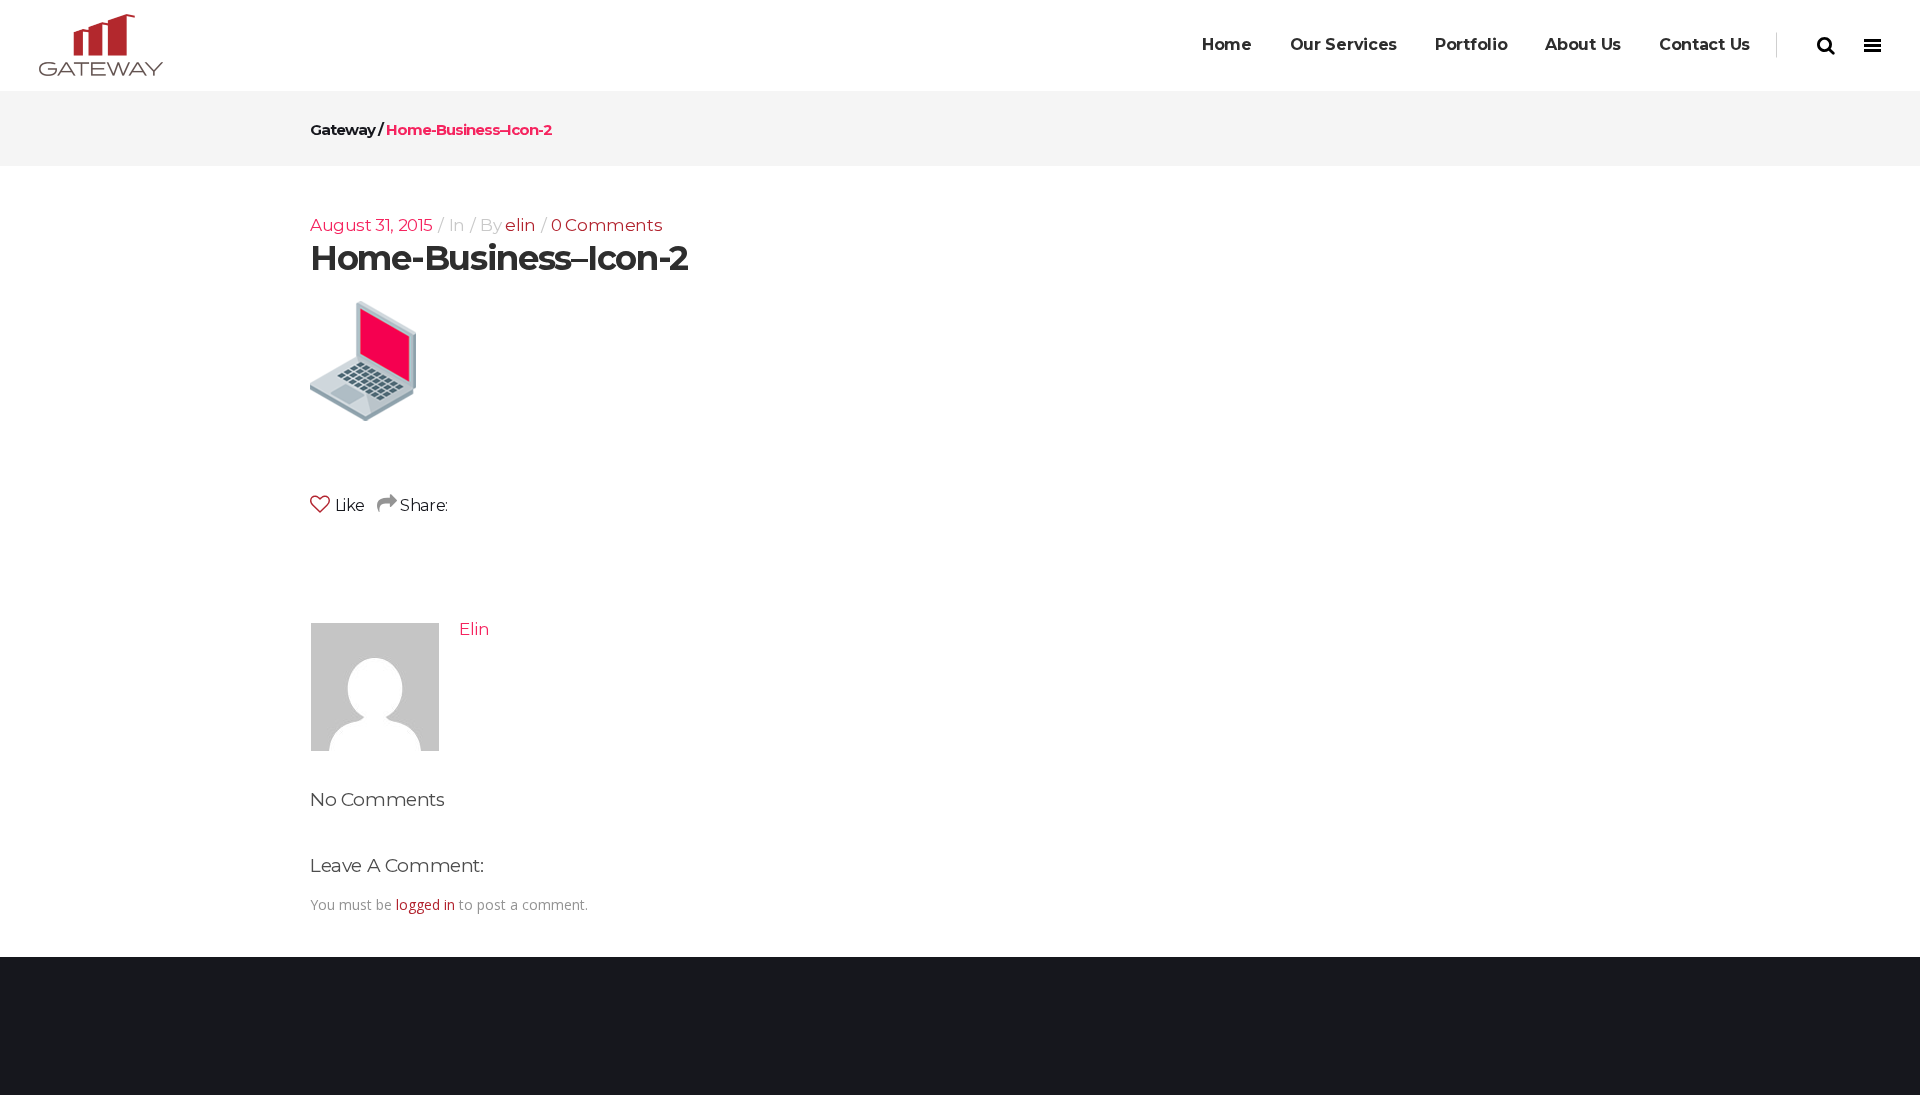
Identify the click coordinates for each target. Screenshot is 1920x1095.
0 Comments (606, 225)
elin (520, 225)
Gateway (342, 129)
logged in (425, 904)
